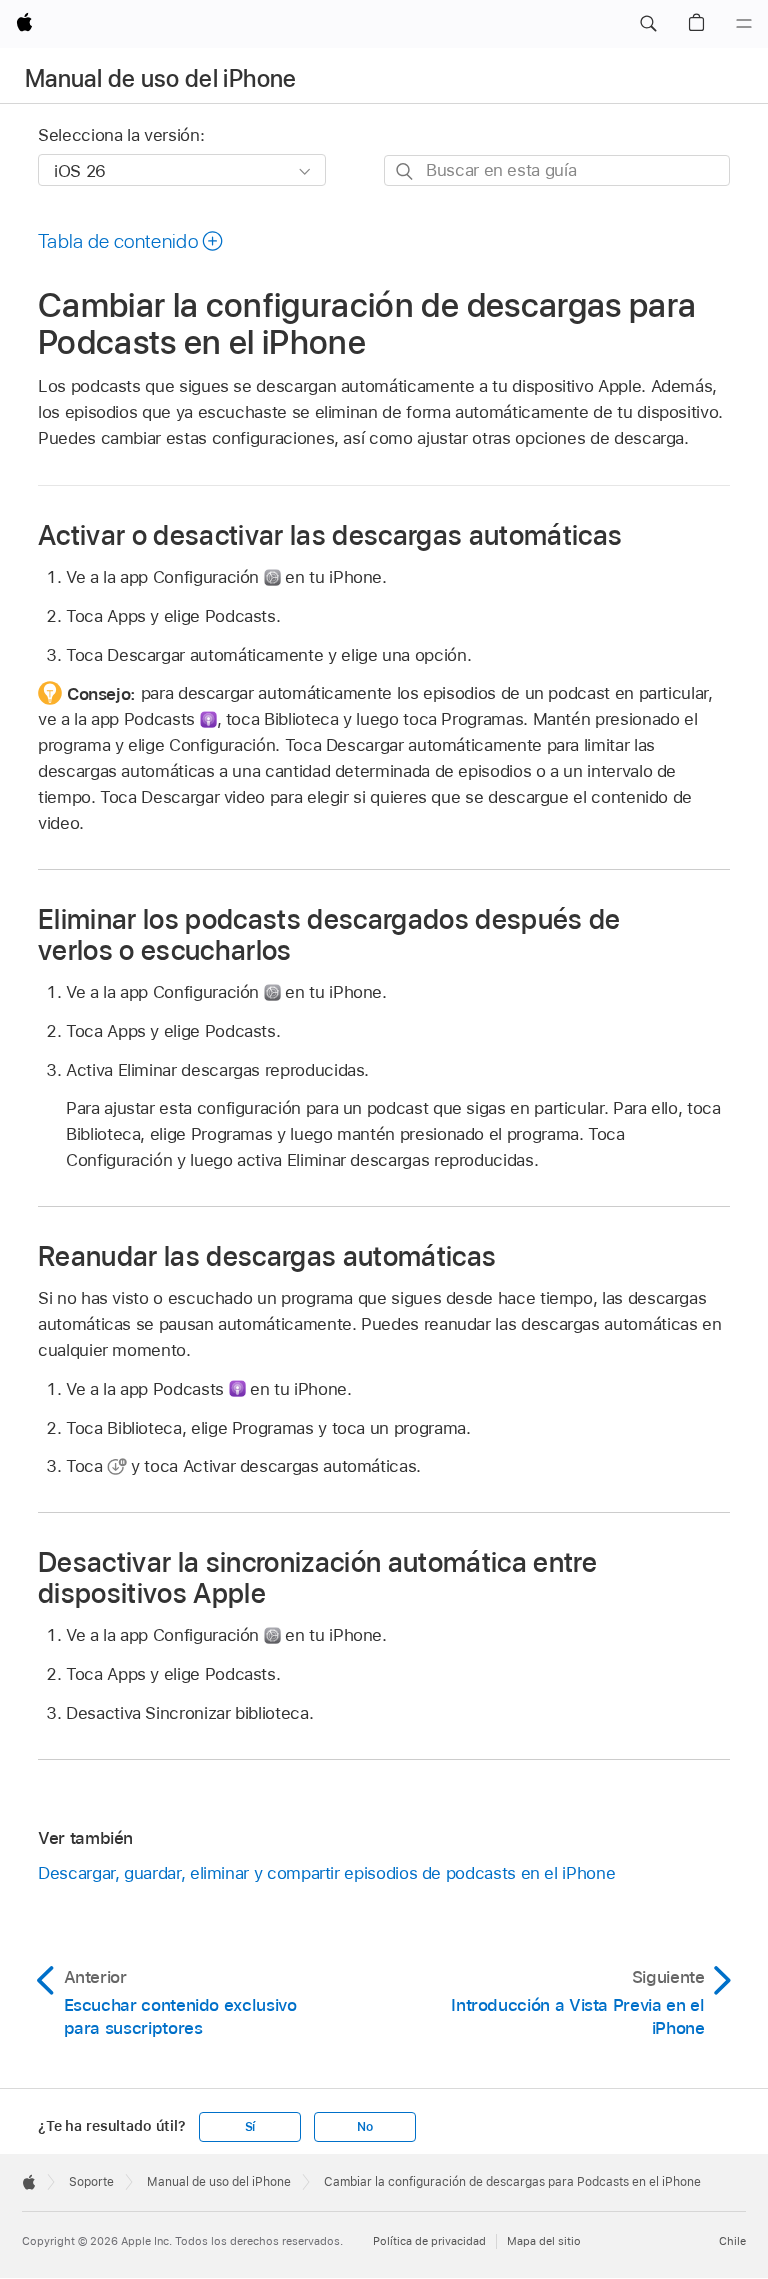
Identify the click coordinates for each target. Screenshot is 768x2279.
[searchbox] (557, 170)
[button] (648, 24)
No (365, 2127)
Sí (250, 2127)
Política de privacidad (429, 2241)
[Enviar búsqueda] (405, 171)
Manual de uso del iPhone (161, 78)
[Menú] (744, 24)
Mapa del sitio (544, 2241)
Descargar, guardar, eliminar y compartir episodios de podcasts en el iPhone (326, 1873)
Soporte (91, 2182)
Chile (732, 2241)
